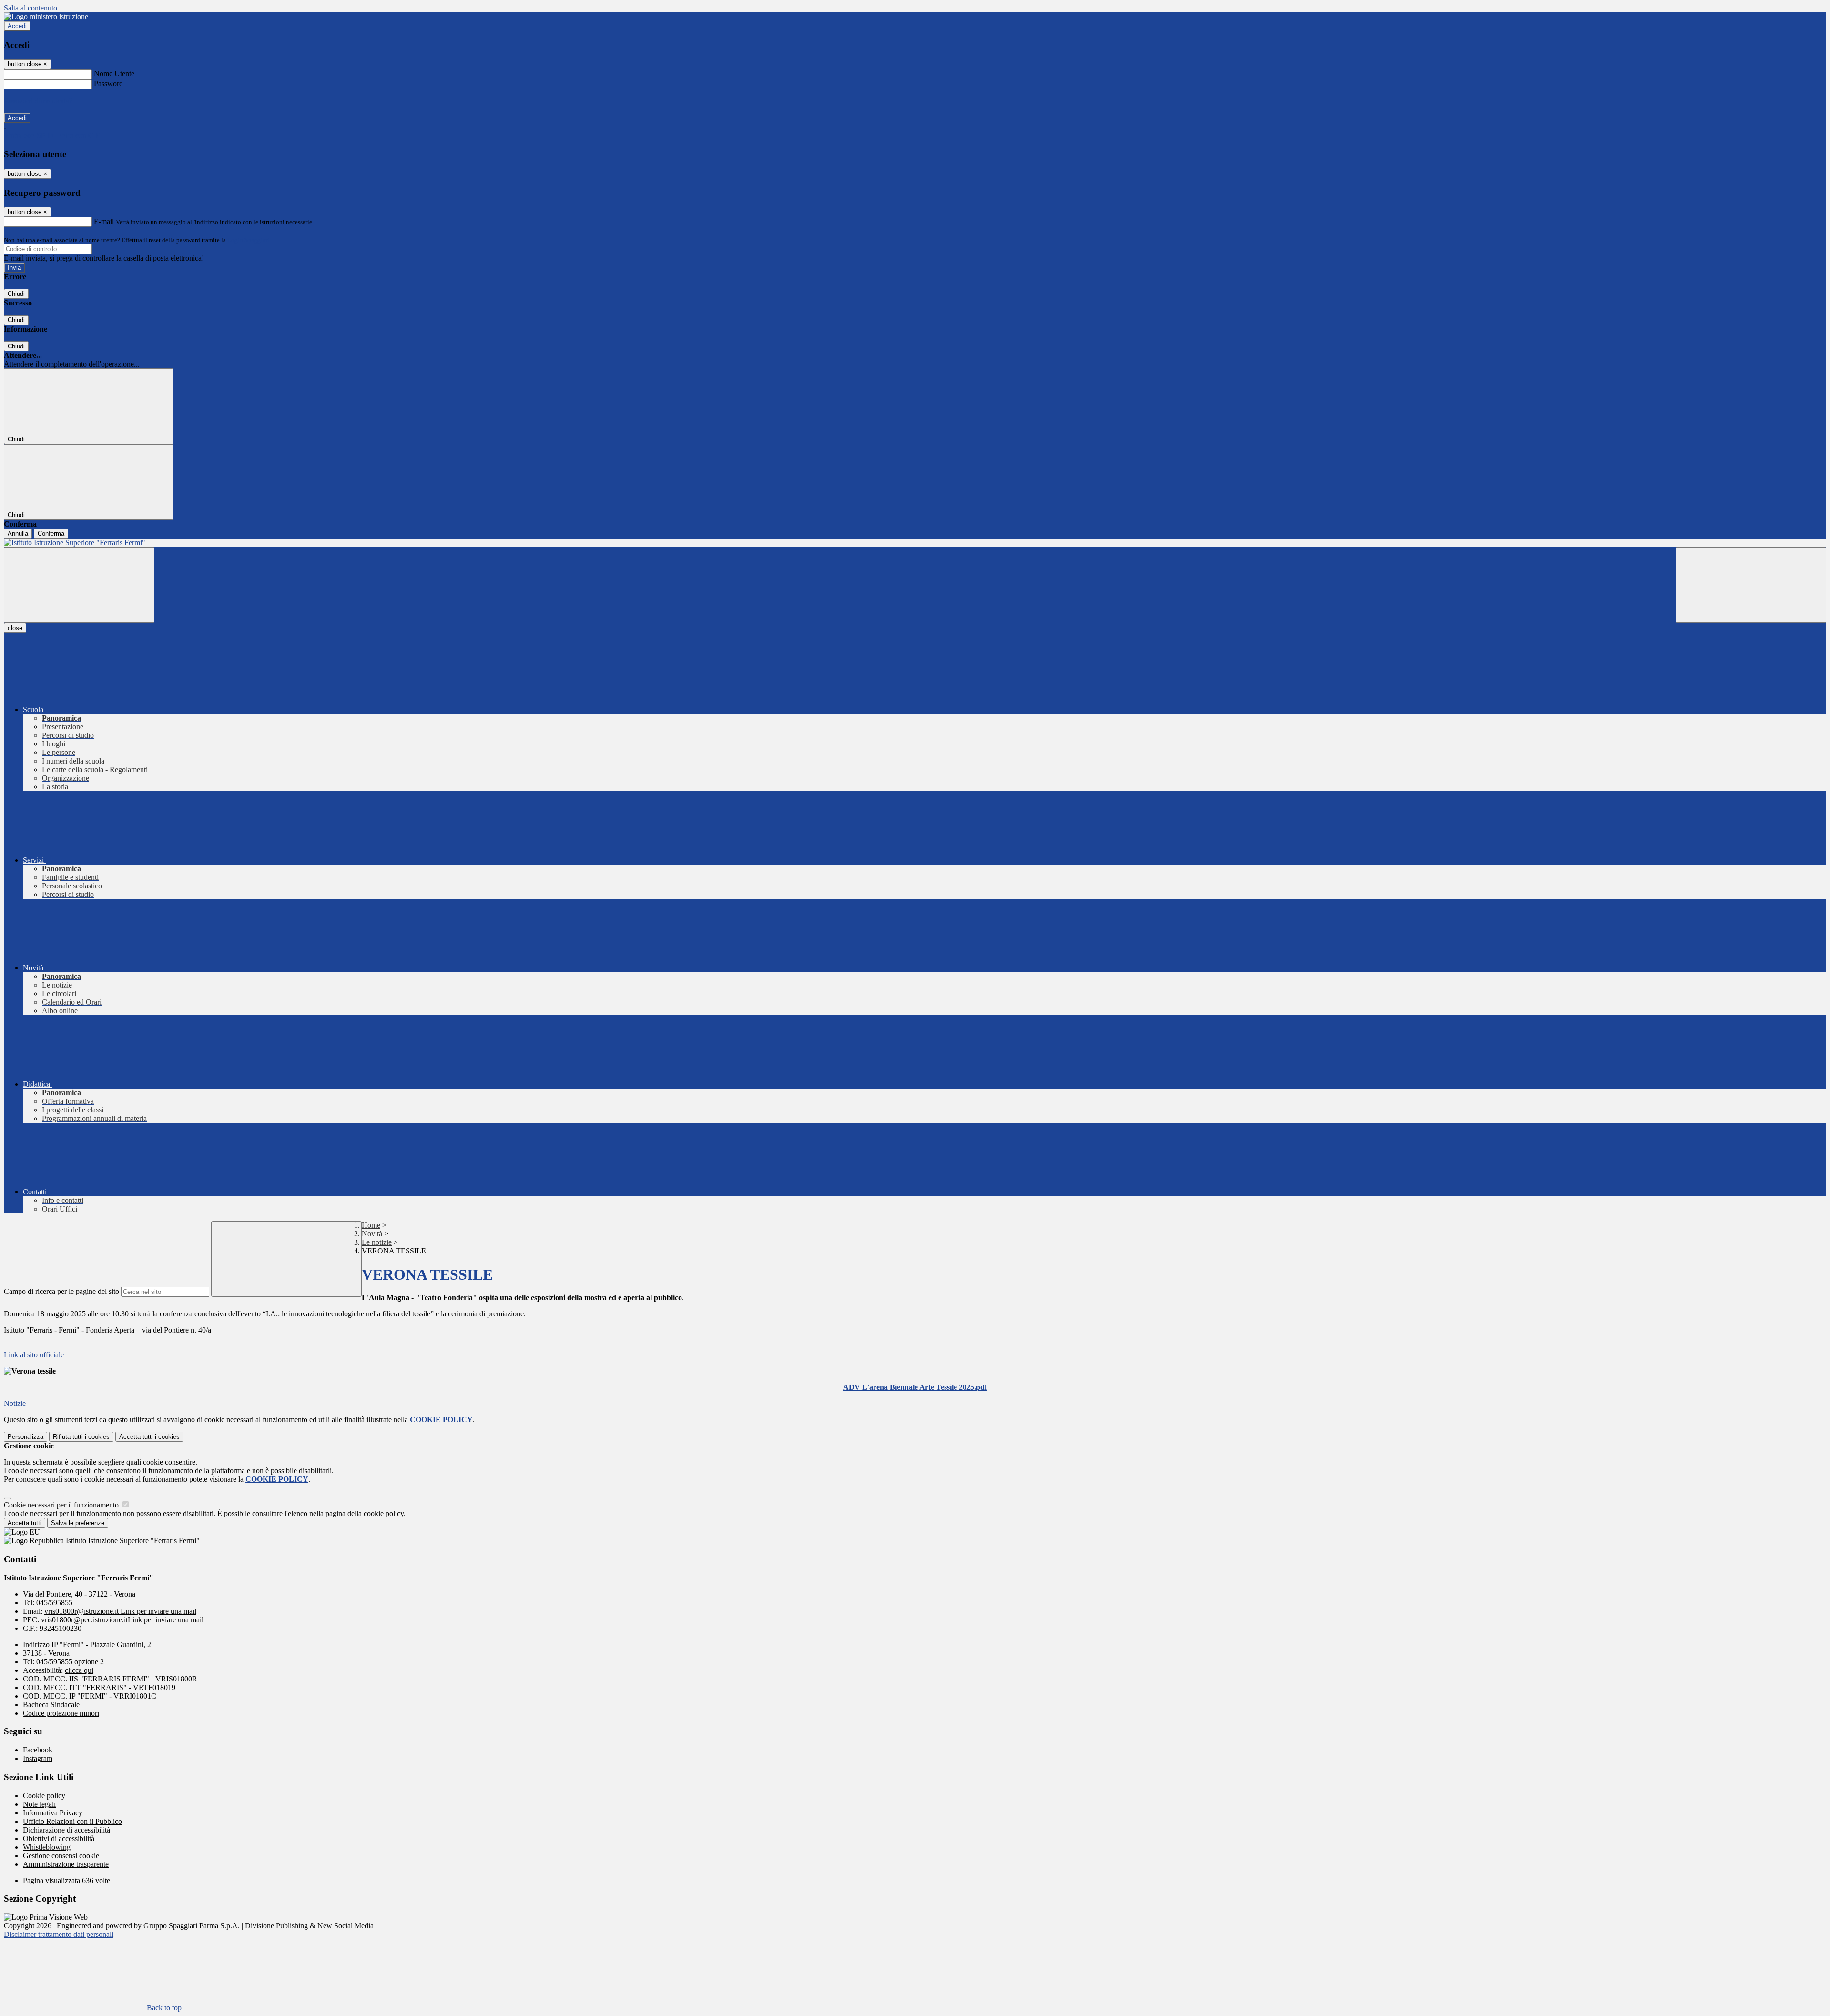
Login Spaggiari (248, 240)
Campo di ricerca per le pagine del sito (61, 1291)
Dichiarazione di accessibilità (66, 1830)
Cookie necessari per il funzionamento (62, 1505)
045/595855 (54, 1603)
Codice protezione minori (61, 1713)
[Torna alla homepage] (915, 543)
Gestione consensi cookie (61, 1856)
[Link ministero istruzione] (46, 16)
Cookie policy (44, 1796)
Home (371, 1225)
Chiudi (16, 294)
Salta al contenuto (30, 8)
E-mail (104, 221)
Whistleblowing (47, 1847)
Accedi (17, 26)
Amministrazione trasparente (66, 1864)
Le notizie (377, 1242)
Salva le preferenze (78, 1523)
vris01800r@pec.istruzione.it (122, 1620)
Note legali (39, 1804)
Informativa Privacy (53, 1813)
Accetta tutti (149, 1437)
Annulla (18, 534)
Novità (372, 1234)
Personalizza (25, 1437)
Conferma (51, 534)
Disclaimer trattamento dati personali (59, 1934)
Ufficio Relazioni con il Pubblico (72, 1821)
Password (108, 84)
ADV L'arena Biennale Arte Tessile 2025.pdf (915, 1387)
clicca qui (79, 1670)
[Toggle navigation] (79, 585)
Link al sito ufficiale (34, 1355)
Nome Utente (114, 74)
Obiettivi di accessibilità (59, 1838)
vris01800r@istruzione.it (120, 1611)
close (15, 628)
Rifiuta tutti (81, 1437)
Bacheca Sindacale (51, 1705)
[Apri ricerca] (1751, 585)
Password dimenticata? (38, 101)
